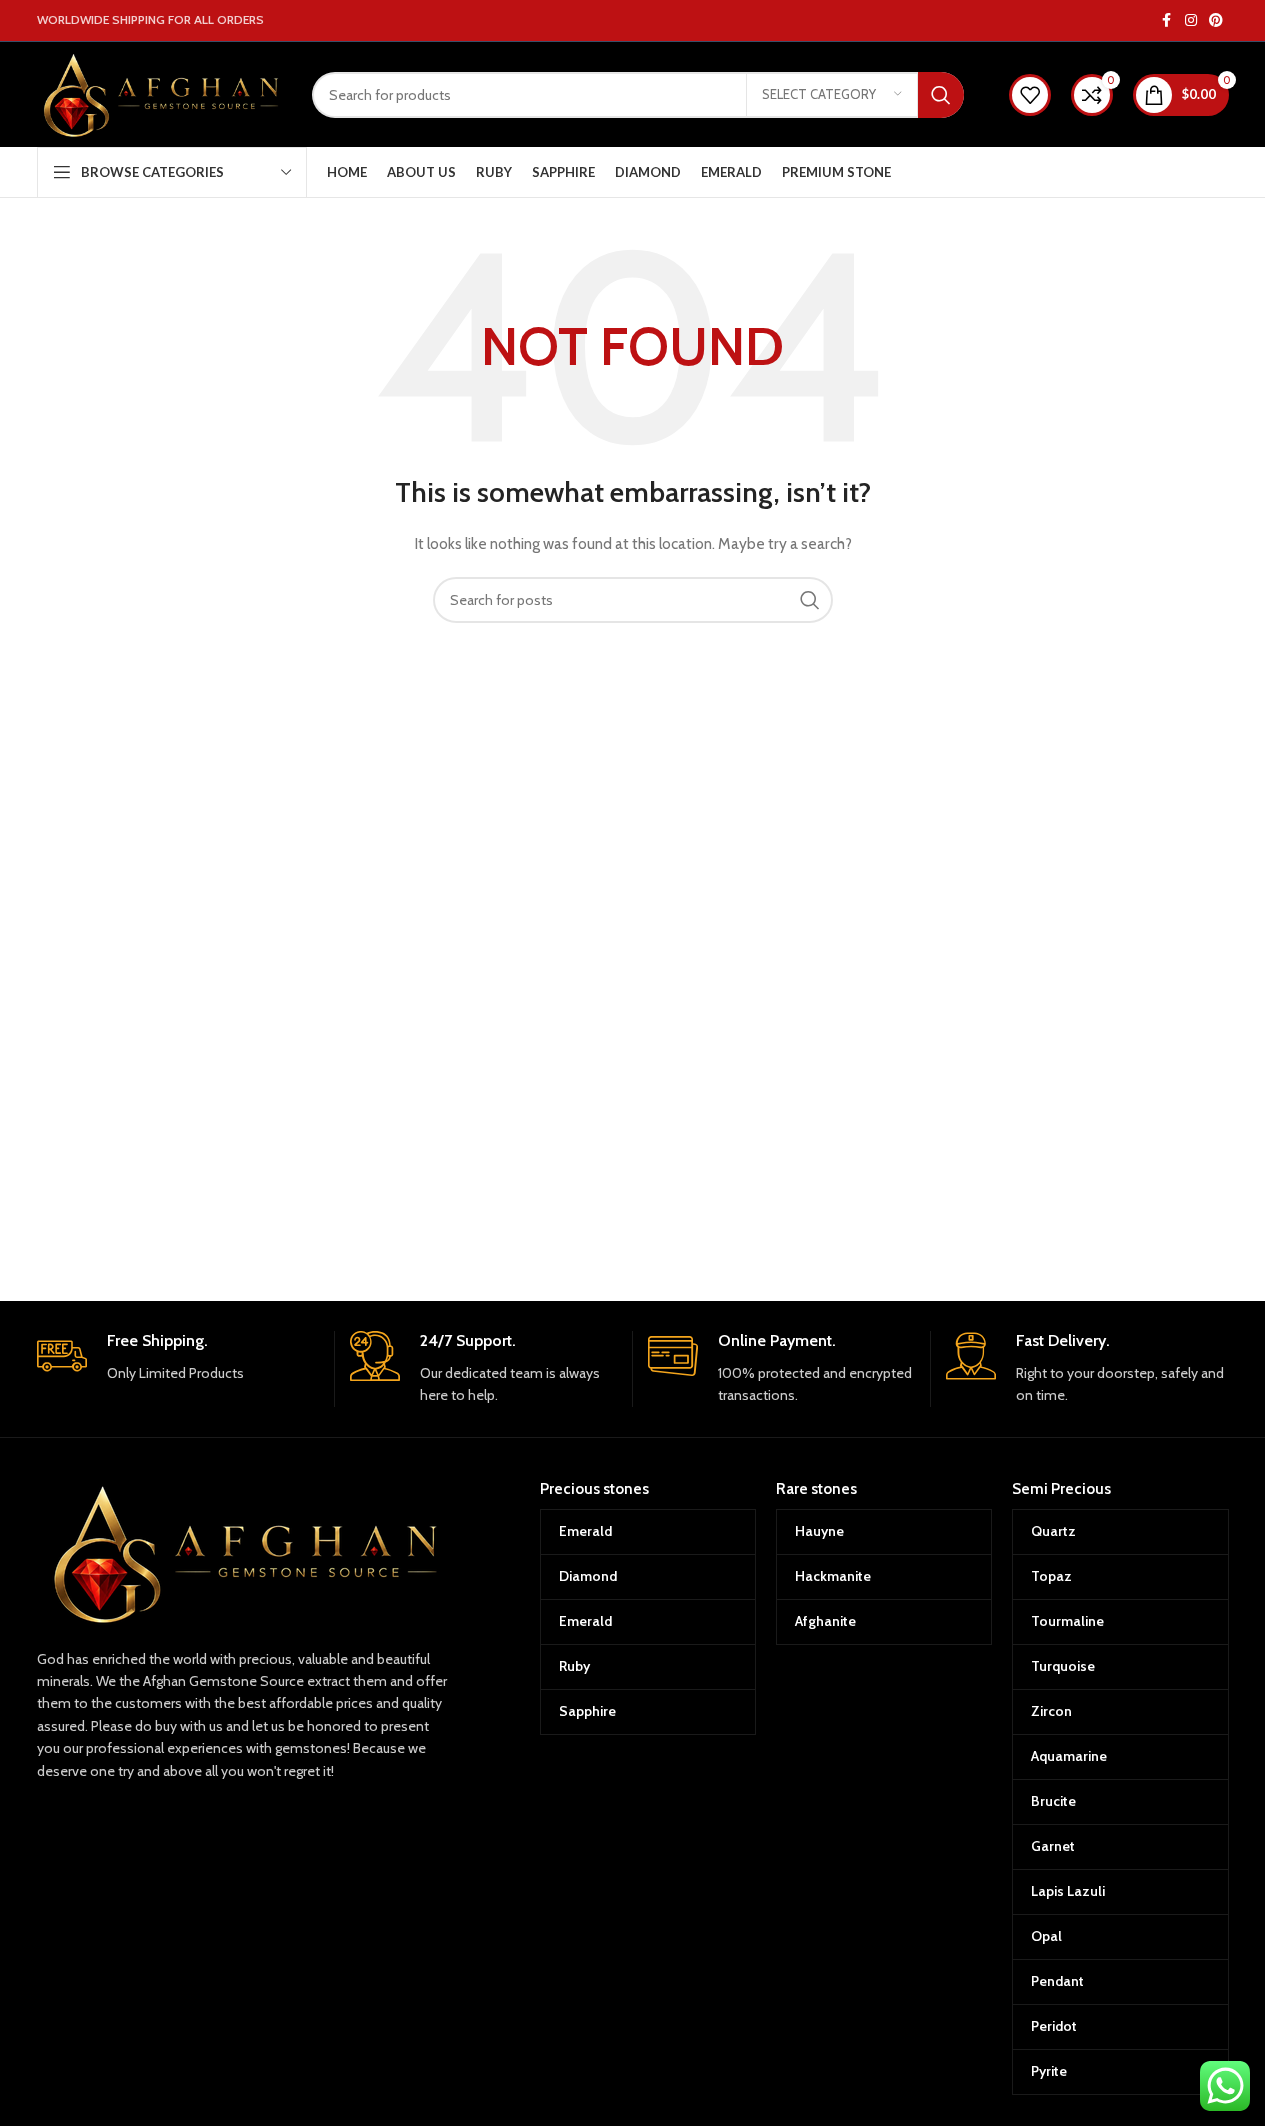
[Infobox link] (178, 1357)
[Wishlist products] (1030, 95)
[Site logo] (159, 93)
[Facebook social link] (1167, 20)
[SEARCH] (941, 95)
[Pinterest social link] (1216, 20)
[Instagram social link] (1191, 20)
